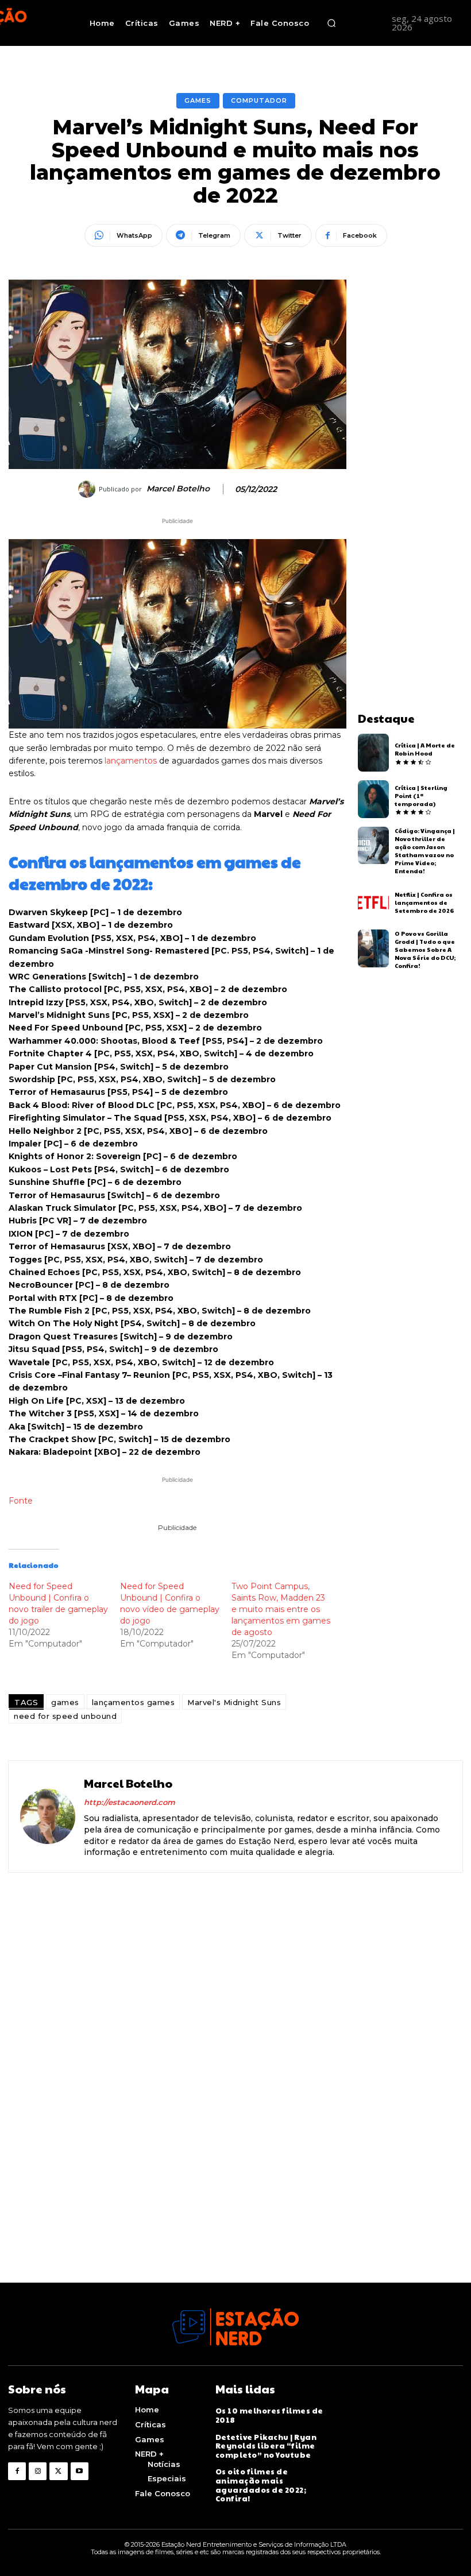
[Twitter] (58, 2471)
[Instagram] (38, 2471)
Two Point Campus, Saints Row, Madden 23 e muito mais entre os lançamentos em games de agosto (281, 1609)
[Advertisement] (410, 452)
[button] (331, 23)
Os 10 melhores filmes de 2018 (269, 2415)
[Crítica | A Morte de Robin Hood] (374, 753)
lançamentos (131, 761)
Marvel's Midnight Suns (234, 1702)
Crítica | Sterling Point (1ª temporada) (421, 796)
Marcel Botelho (178, 489)
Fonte (21, 1501)
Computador (259, 100)
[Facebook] (17, 2471)
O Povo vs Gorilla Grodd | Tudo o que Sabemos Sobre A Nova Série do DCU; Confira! (425, 950)
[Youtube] (80, 2471)
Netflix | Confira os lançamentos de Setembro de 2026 (424, 902)
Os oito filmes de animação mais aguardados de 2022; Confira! (261, 2485)
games (65, 1702)
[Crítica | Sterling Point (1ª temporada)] (374, 799)
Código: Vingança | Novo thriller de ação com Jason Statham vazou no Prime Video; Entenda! (425, 851)
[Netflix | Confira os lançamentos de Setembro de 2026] (374, 902)
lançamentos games (134, 1702)
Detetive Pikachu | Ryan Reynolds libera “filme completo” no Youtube (266, 2446)
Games (198, 100)
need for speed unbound (65, 1716)
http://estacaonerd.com (130, 1802)
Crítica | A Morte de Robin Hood (425, 749)
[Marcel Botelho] (88, 489)
